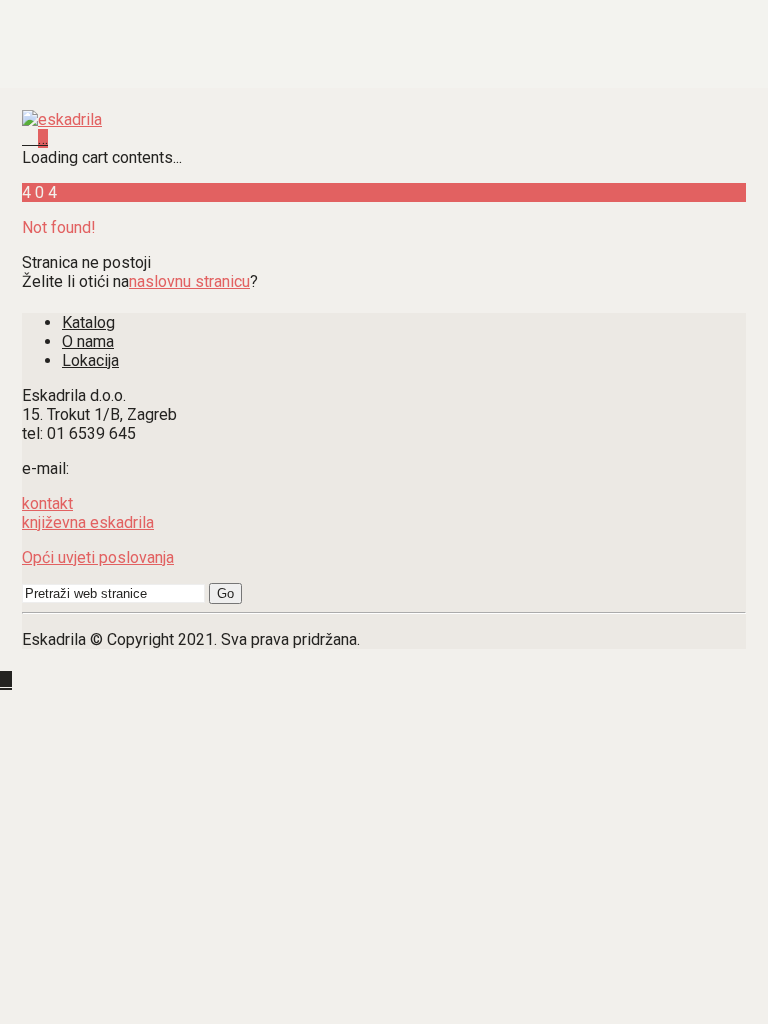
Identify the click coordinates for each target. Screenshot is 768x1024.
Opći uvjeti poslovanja (98, 557)
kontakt (47, 503)
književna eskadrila (88, 522)
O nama (88, 341)
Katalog (88, 322)
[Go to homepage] (62, 119)
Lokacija (90, 360)
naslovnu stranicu (189, 281)
